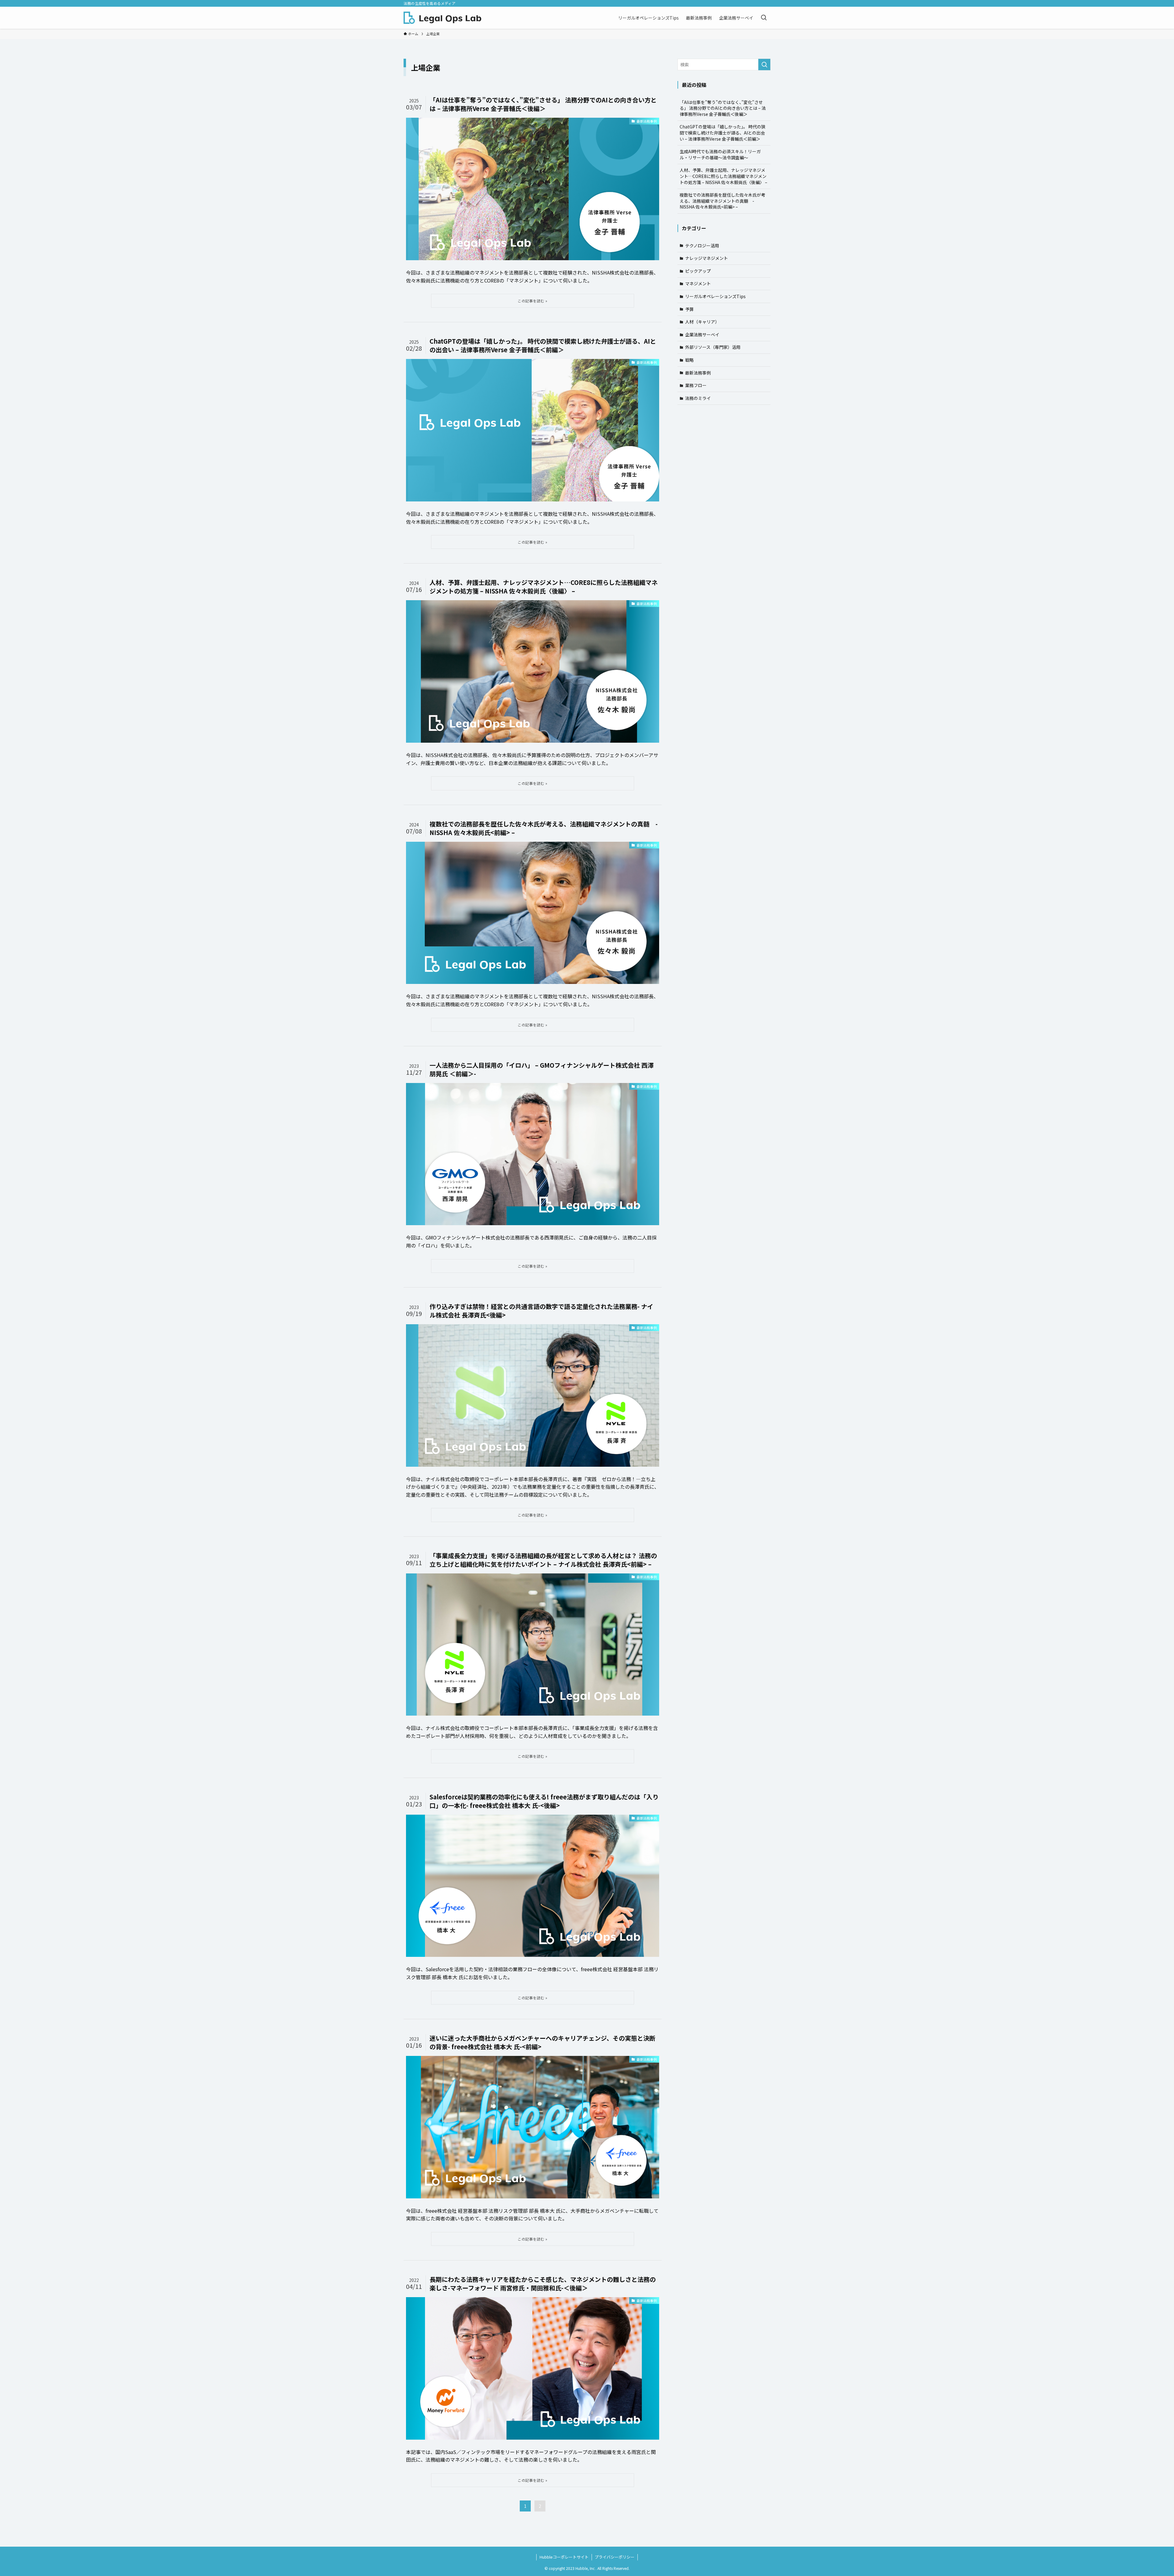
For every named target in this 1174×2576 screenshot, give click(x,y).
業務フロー (696, 385)
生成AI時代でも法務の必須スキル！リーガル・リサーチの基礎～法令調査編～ (720, 154)
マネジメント (698, 283)
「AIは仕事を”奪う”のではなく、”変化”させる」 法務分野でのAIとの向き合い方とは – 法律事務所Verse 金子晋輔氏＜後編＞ (723, 108)
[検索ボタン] (764, 18)
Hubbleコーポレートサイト (564, 2557)
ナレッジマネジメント (707, 258)
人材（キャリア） (702, 322)
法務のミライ (698, 398)
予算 (689, 309)
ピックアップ (698, 271)
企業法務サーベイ (702, 334)
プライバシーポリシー (615, 2557)
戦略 (689, 360)
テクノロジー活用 (702, 246)
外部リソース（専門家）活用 (713, 347)
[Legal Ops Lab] (442, 18)
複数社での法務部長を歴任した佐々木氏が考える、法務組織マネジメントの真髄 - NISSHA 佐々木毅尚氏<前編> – (722, 201)
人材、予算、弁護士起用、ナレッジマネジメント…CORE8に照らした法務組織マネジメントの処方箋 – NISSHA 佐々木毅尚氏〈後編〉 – (724, 176)
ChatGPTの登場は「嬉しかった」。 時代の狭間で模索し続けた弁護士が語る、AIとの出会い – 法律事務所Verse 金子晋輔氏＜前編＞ (723, 133)
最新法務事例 (698, 373)
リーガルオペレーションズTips (715, 296)
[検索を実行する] (764, 65)
